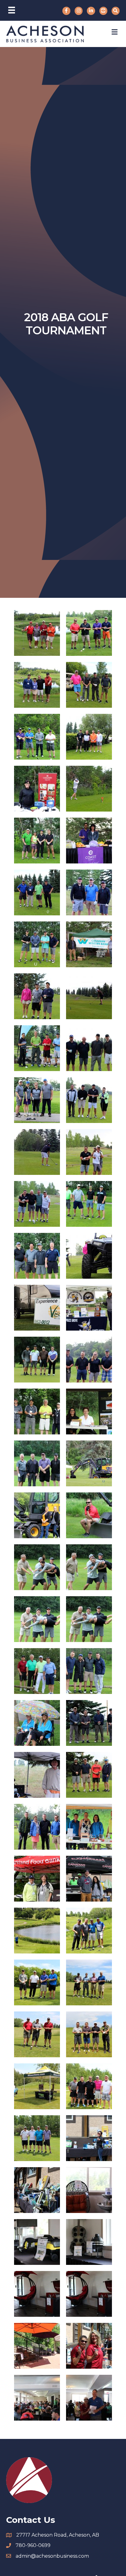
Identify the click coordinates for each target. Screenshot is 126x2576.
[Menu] (12, 10)
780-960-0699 (33, 2545)
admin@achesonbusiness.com (52, 2556)
